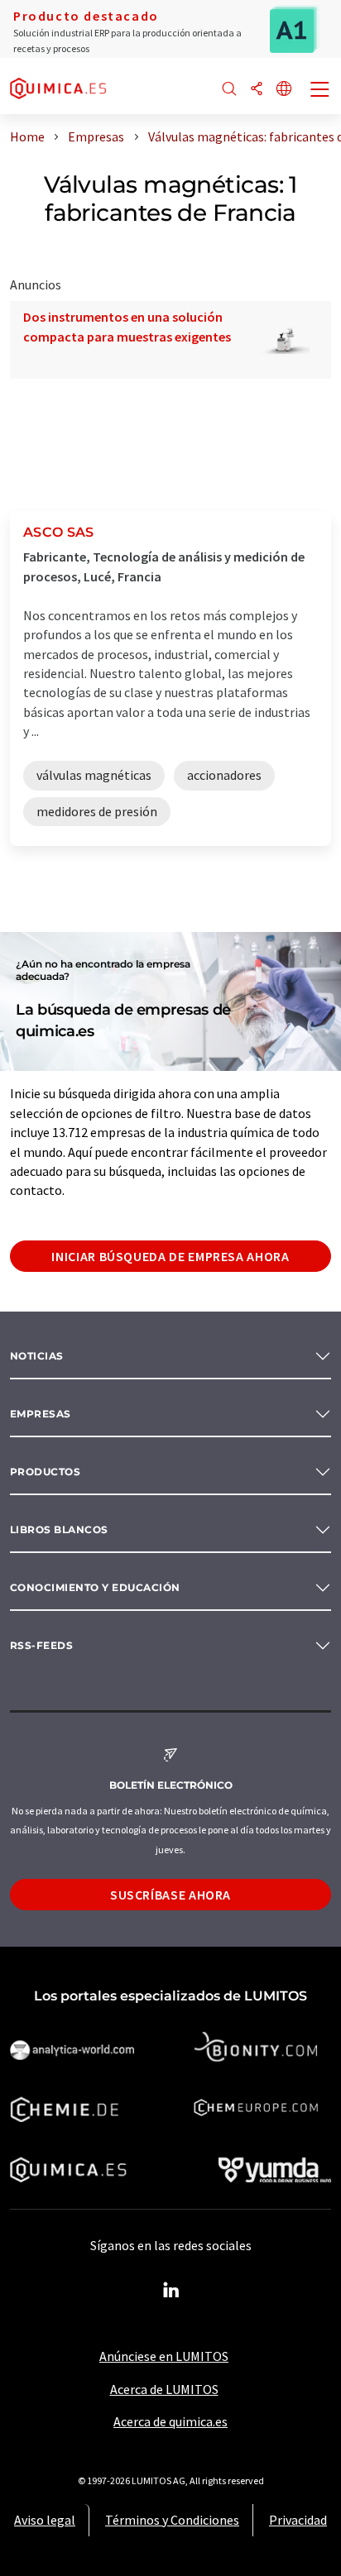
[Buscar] (229, 90)
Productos (45, 1472)
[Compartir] (257, 90)
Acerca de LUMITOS (164, 2389)
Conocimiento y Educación (95, 1587)
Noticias (37, 1356)
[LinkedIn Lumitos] (170, 2291)
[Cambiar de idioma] (284, 90)
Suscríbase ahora (170, 1895)
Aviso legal (45, 2520)
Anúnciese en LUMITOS (164, 2356)
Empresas (41, 1414)
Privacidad (298, 2520)
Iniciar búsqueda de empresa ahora (170, 1256)
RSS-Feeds (41, 1645)
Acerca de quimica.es (170, 2421)
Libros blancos (59, 1529)
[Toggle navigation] (320, 91)
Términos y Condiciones (172, 2520)
